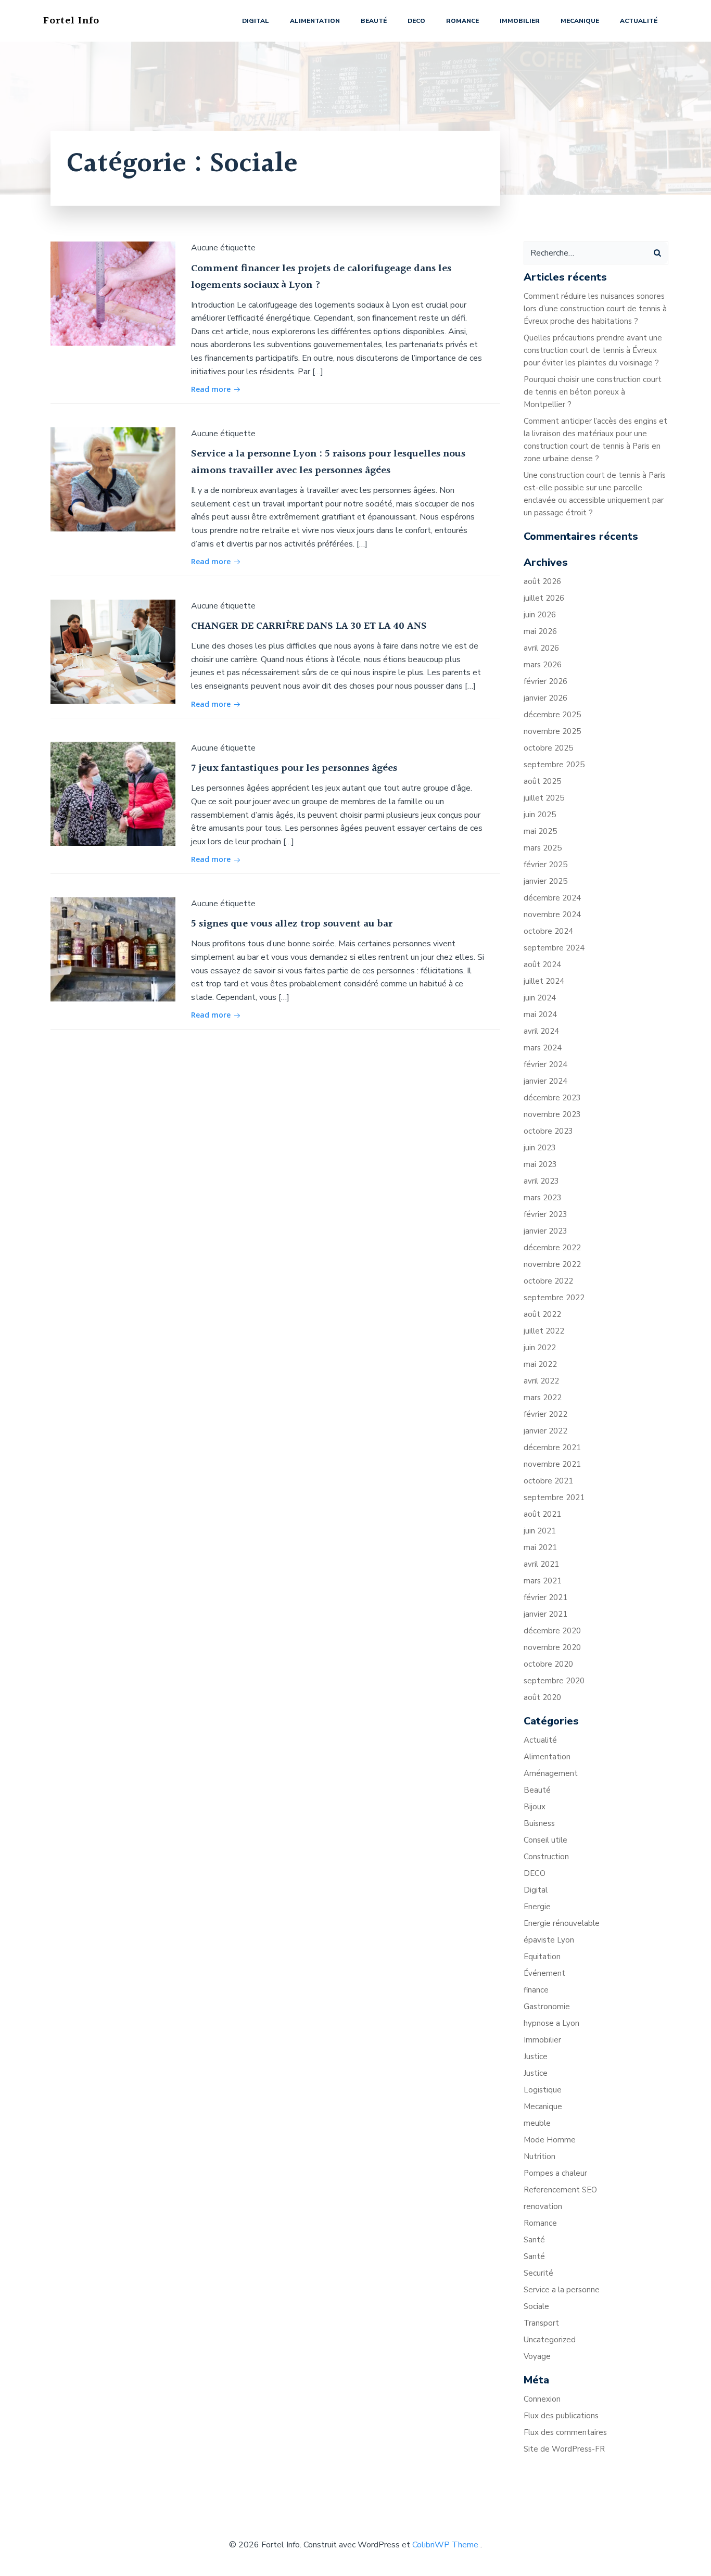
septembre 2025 (554, 765)
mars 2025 (543, 848)
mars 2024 (543, 1048)
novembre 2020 (552, 1647)
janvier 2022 (545, 1431)
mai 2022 (540, 1364)
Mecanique (580, 21)
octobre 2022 (548, 1281)
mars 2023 (543, 1198)
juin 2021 (540, 1531)
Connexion (542, 2399)
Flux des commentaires (565, 2432)
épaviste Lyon (549, 1940)
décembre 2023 (552, 1098)
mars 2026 (543, 665)
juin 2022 (540, 1348)
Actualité (639, 21)
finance (536, 1990)
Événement (544, 1973)
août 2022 (542, 1314)
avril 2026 (541, 648)
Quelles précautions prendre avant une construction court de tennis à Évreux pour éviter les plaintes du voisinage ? (593, 350)
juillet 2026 (544, 598)
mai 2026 (540, 631)
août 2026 (542, 581)
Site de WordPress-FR (564, 2449)
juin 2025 (540, 815)
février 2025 (545, 865)
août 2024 (542, 965)
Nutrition (539, 2156)
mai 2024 (540, 1014)
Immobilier (520, 21)
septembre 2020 (554, 1681)
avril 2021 (541, 1564)
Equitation (542, 1957)
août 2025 (542, 781)
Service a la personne (562, 2290)
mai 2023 (540, 1164)
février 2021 (545, 1597)
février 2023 (545, 1214)
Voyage (537, 2356)
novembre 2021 (552, 1464)
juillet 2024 (544, 981)
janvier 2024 (545, 1081)
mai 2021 (540, 1547)
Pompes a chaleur (555, 2173)
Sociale (536, 2306)
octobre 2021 (548, 1481)
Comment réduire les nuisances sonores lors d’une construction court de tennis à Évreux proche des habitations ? (595, 309)
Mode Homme (550, 2140)
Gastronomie (547, 2007)
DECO (416, 21)
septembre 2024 (554, 948)
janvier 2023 (545, 1231)
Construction (546, 1857)
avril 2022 (541, 1381)
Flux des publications (561, 2416)
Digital (256, 21)
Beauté (374, 21)
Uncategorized (550, 2340)
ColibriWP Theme (445, 2545)
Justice (536, 2057)
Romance (462, 21)
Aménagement (551, 1773)
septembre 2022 (554, 1298)
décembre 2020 (552, 1631)
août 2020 (542, 1697)
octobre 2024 (548, 931)
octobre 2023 (548, 1131)
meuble (537, 2123)
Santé (534, 2240)
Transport (541, 2323)
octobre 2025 (548, 748)
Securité (538, 2273)
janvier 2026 (545, 698)
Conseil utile (545, 1840)
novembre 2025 (552, 731)
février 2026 (545, 681)
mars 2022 (543, 1398)
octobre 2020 (548, 1664)
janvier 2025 (545, 881)
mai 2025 (540, 831)
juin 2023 (540, 1148)
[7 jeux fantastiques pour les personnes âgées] (113, 793)
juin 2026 (540, 615)
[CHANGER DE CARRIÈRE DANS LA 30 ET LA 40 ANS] (113, 651)
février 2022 (545, 1414)
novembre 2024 (552, 915)
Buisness (539, 1823)
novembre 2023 (552, 1114)
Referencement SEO (560, 2190)
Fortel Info (71, 21)
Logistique (543, 2090)
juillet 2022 (544, 1331)
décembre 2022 (552, 1248)
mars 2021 (543, 1581)
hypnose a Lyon (551, 2023)
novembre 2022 (552, 1264)
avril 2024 (541, 1031)
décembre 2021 (552, 1448)
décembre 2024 (552, 898)
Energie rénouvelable (562, 1923)
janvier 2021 (545, 1614)
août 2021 (542, 1514)
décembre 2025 (552, 715)
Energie (537, 1907)
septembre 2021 (554, 1498)
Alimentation (315, 21)
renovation (543, 2206)
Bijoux (535, 1807)
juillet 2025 (544, 798)
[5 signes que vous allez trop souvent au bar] (113, 949)
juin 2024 (540, 998)
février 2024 (545, 1064)
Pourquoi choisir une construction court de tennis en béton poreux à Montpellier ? (593, 392)
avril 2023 (541, 1181)
